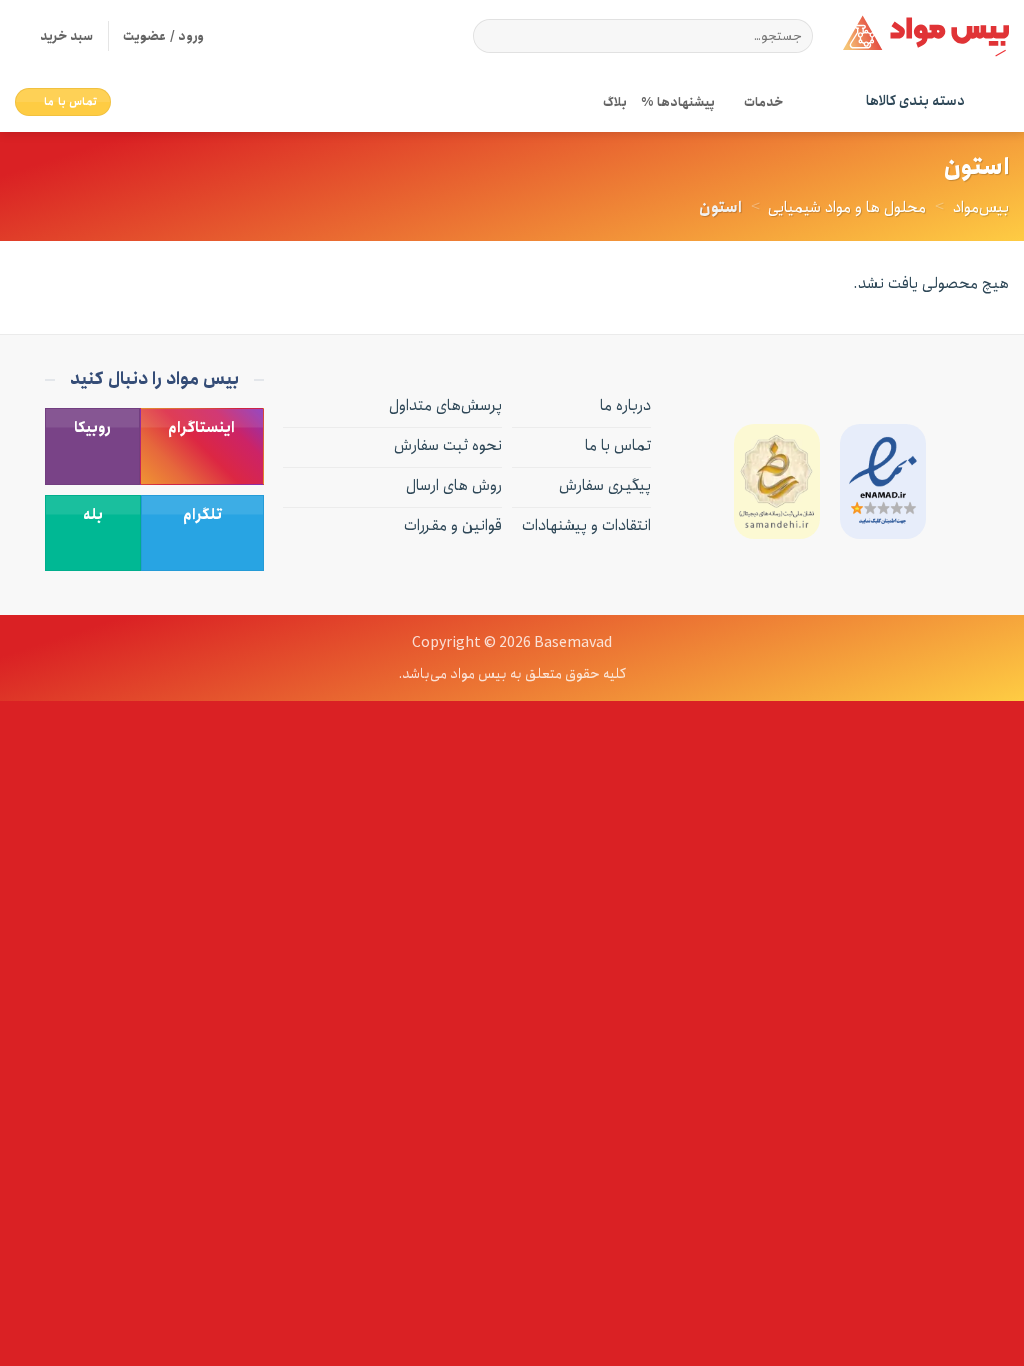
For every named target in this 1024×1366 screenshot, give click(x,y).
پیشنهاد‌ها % (677, 102)
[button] (54, 36)
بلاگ (615, 102)
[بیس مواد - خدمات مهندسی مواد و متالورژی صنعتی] (926, 36)
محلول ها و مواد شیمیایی (847, 207)
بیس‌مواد (981, 207)
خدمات (763, 102)
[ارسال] (492, 36)
